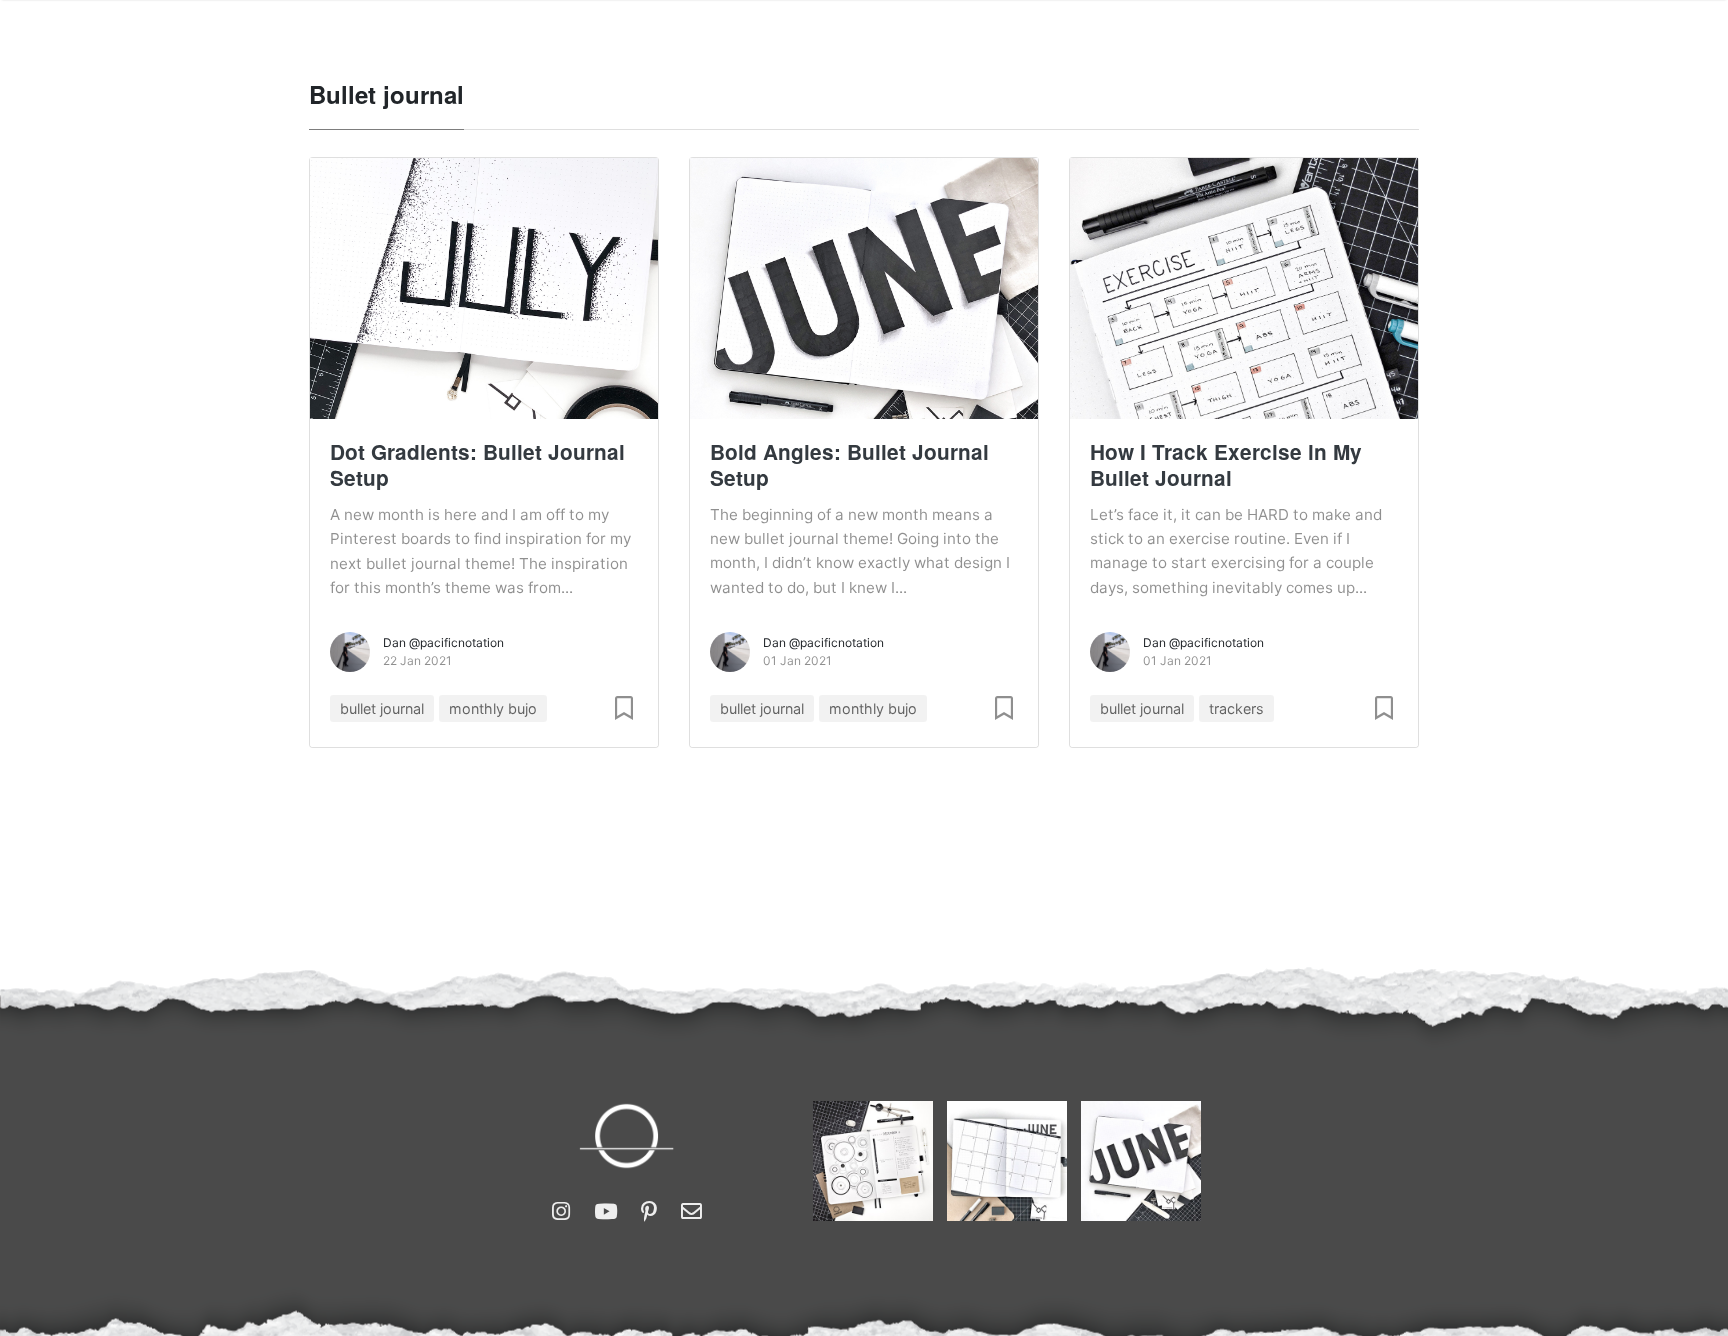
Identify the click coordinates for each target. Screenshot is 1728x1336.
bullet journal (382, 708)
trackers (1236, 708)
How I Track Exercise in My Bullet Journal (1226, 464)
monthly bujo (493, 708)
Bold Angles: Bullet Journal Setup (849, 464)
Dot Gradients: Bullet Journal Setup (477, 464)
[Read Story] (624, 708)
